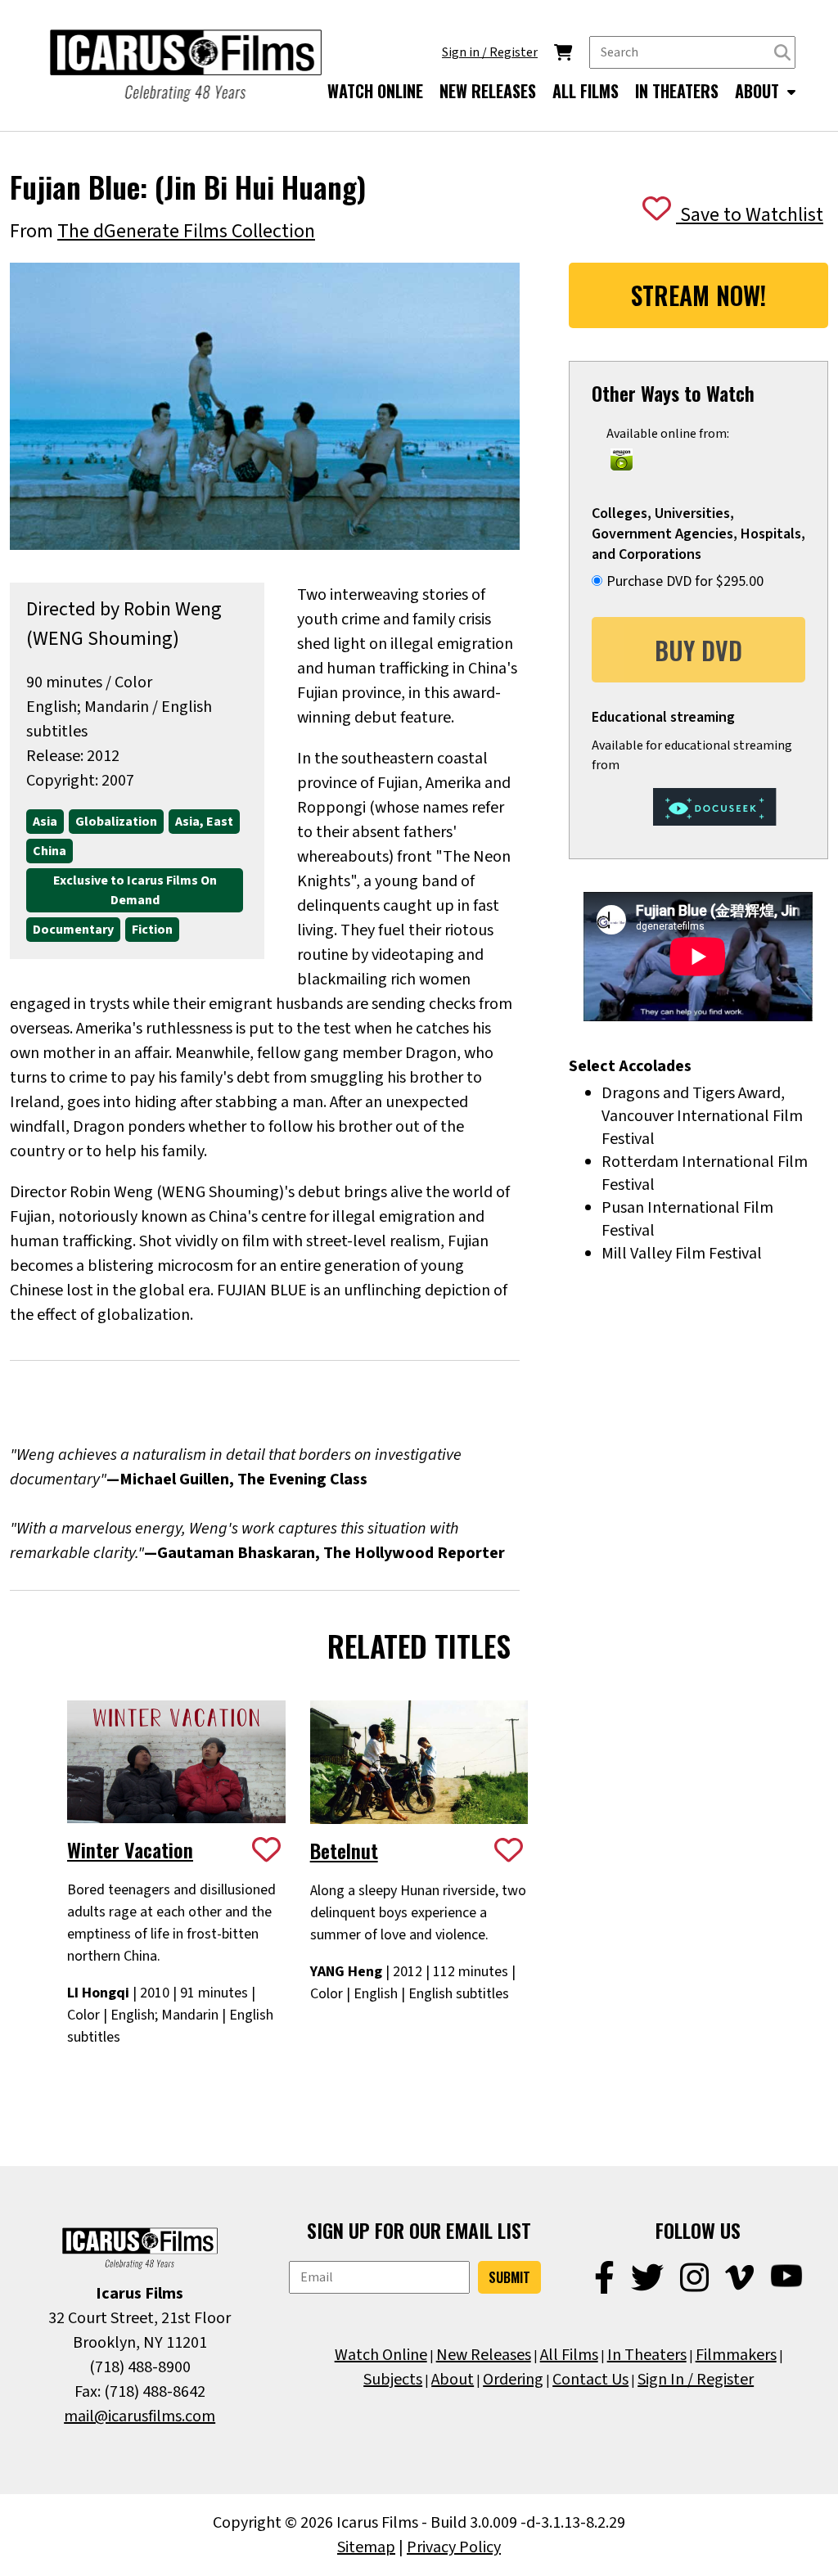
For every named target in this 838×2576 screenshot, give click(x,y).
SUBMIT (509, 2277)
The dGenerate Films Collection (186, 231)
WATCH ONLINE (375, 91)
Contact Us (590, 2380)
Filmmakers (736, 2355)
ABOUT (759, 91)
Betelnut (344, 1850)
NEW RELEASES (488, 91)
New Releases (484, 2355)
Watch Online (381, 2355)
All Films (569, 2355)
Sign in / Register (490, 52)
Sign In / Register (696, 2380)
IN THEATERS (677, 91)
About (453, 2380)
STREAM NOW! (698, 295)
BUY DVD (698, 650)
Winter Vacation (130, 1849)
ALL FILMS (586, 91)
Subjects (393, 2380)
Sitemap (366, 2547)
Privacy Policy (454, 2547)
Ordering (513, 2380)
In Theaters (647, 2355)
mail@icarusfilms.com (140, 2416)
